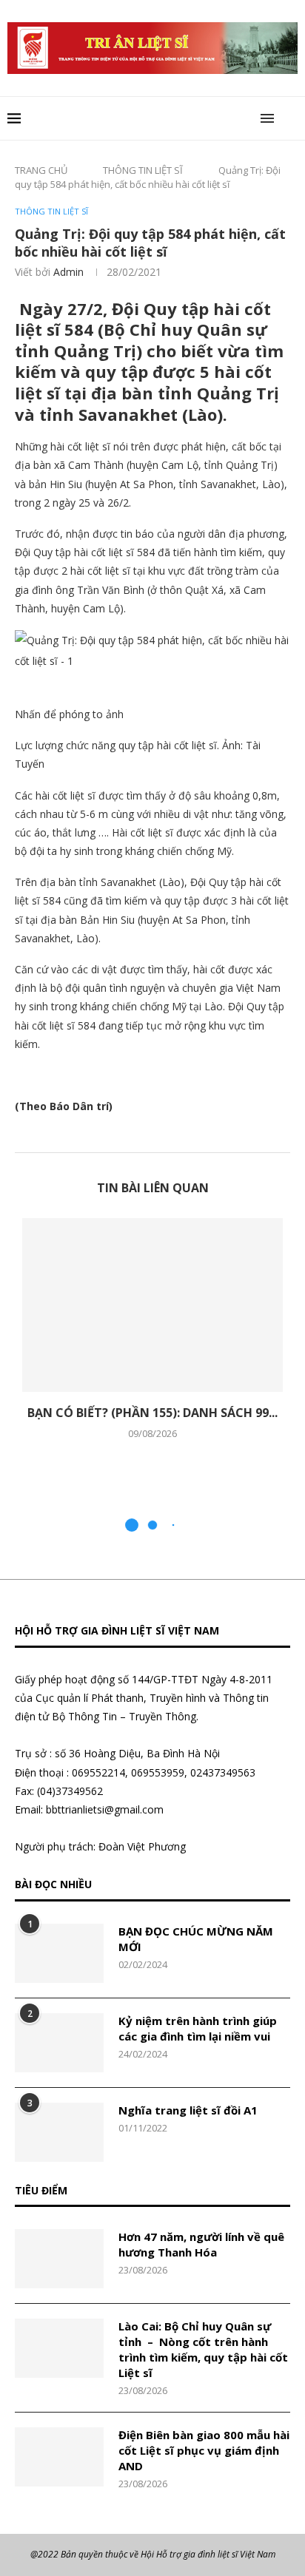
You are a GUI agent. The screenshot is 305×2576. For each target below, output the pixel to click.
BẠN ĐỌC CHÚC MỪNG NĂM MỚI (196, 1939)
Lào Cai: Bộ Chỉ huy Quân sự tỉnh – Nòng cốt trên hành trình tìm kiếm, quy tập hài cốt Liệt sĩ (203, 2349)
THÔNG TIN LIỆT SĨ (143, 170)
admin (68, 272)
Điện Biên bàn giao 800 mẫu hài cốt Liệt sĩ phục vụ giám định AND (204, 2450)
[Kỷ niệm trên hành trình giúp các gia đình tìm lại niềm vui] (59, 2043)
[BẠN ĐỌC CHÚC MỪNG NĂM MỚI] (59, 1953)
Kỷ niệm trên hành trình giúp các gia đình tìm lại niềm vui (198, 2028)
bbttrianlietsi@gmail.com (105, 1809)
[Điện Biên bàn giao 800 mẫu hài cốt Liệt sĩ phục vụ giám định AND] (59, 2457)
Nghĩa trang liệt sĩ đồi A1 (188, 2110)
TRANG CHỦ (41, 170)
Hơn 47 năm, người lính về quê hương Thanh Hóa (201, 2244)
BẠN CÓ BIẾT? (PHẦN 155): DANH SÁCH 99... (152, 1413)
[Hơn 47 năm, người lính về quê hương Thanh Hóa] (59, 2259)
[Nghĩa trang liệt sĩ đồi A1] (59, 2132)
